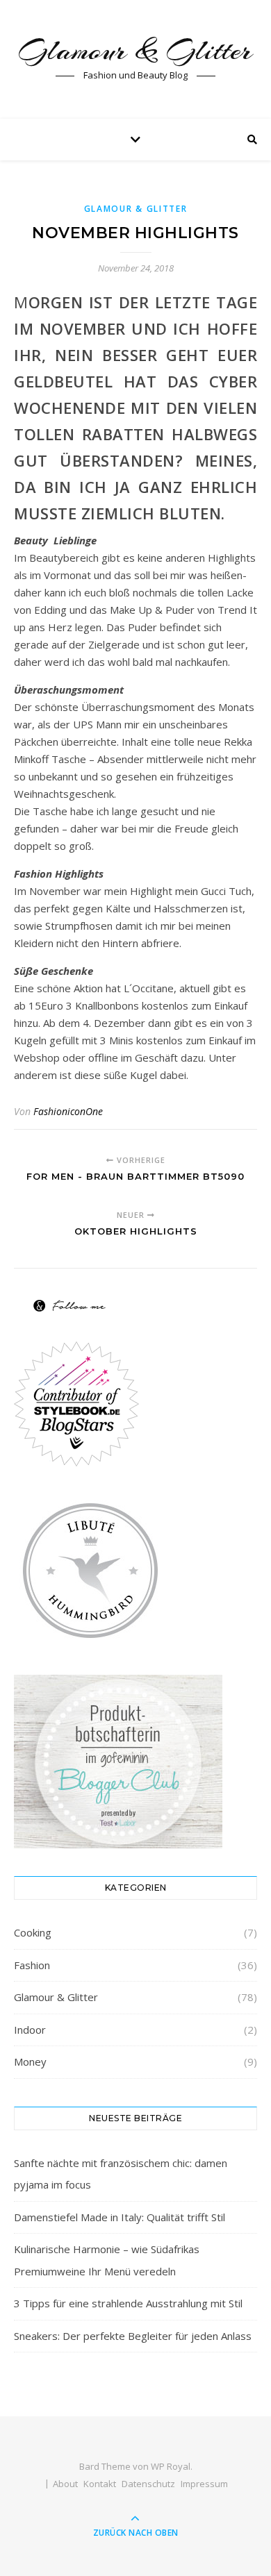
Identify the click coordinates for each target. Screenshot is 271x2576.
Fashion (32, 1965)
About (65, 2484)
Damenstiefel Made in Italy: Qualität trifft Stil (120, 2217)
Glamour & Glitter (135, 50)
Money (30, 2061)
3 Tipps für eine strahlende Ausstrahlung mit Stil (128, 2303)
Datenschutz (148, 2484)
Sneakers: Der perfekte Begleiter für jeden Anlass (133, 2336)
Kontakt (100, 2484)
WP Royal (171, 2466)
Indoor (30, 2030)
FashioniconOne (68, 1111)
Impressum (204, 2484)
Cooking (33, 1932)
